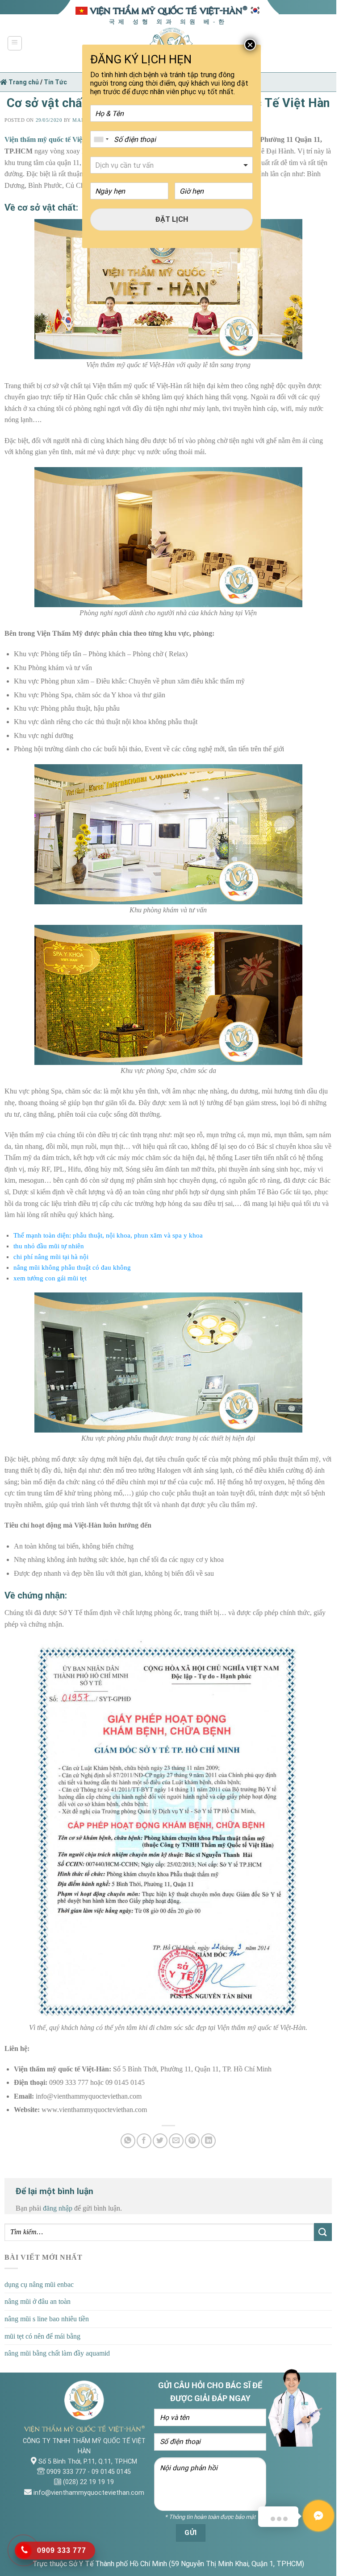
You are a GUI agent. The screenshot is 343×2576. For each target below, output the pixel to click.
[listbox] (171, 165)
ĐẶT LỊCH (172, 219)
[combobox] (101, 139)
